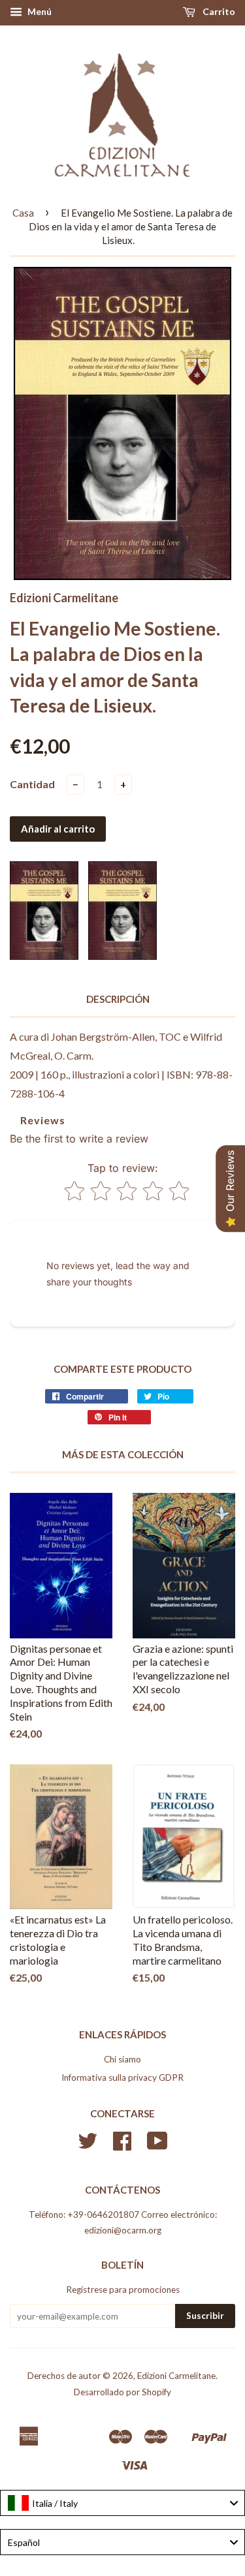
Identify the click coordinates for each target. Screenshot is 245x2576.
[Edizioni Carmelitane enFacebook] (122, 2145)
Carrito (218, 11)
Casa (23, 213)
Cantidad (32, 784)
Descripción (118, 999)
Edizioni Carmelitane (176, 2376)
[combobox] (122, 2503)
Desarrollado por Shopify (122, 2392)
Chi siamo (122, 2059)
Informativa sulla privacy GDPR (122, 2078)
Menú (39, 11)
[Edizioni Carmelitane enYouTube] (157, 2145)
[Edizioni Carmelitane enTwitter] (88, 2145)
